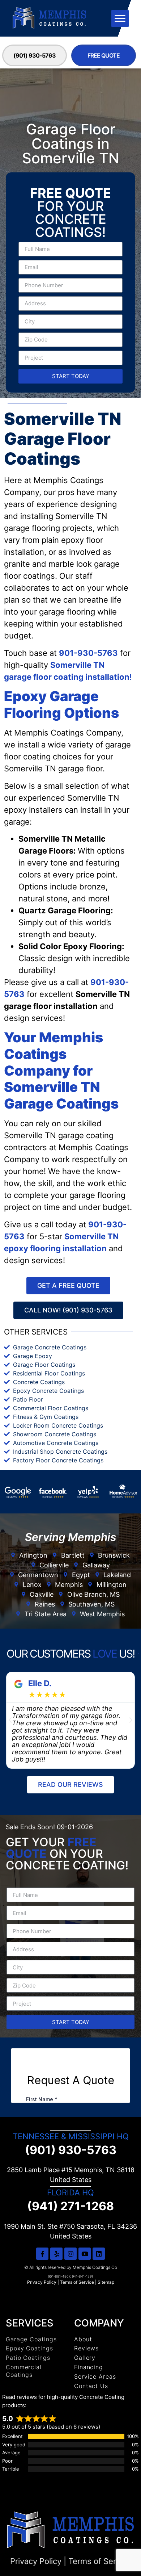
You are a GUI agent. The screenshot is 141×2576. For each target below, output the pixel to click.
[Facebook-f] (42, 2254)
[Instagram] (70, 2254)
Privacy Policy (42, 2282)
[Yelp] (56, 2254)
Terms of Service (77, 2282)
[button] (120, 18)
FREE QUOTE (104, 55)
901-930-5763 (88, 653)
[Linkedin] (99, 2254)
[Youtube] (85, 2254)
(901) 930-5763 (35, 55)
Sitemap (106, 2282)
